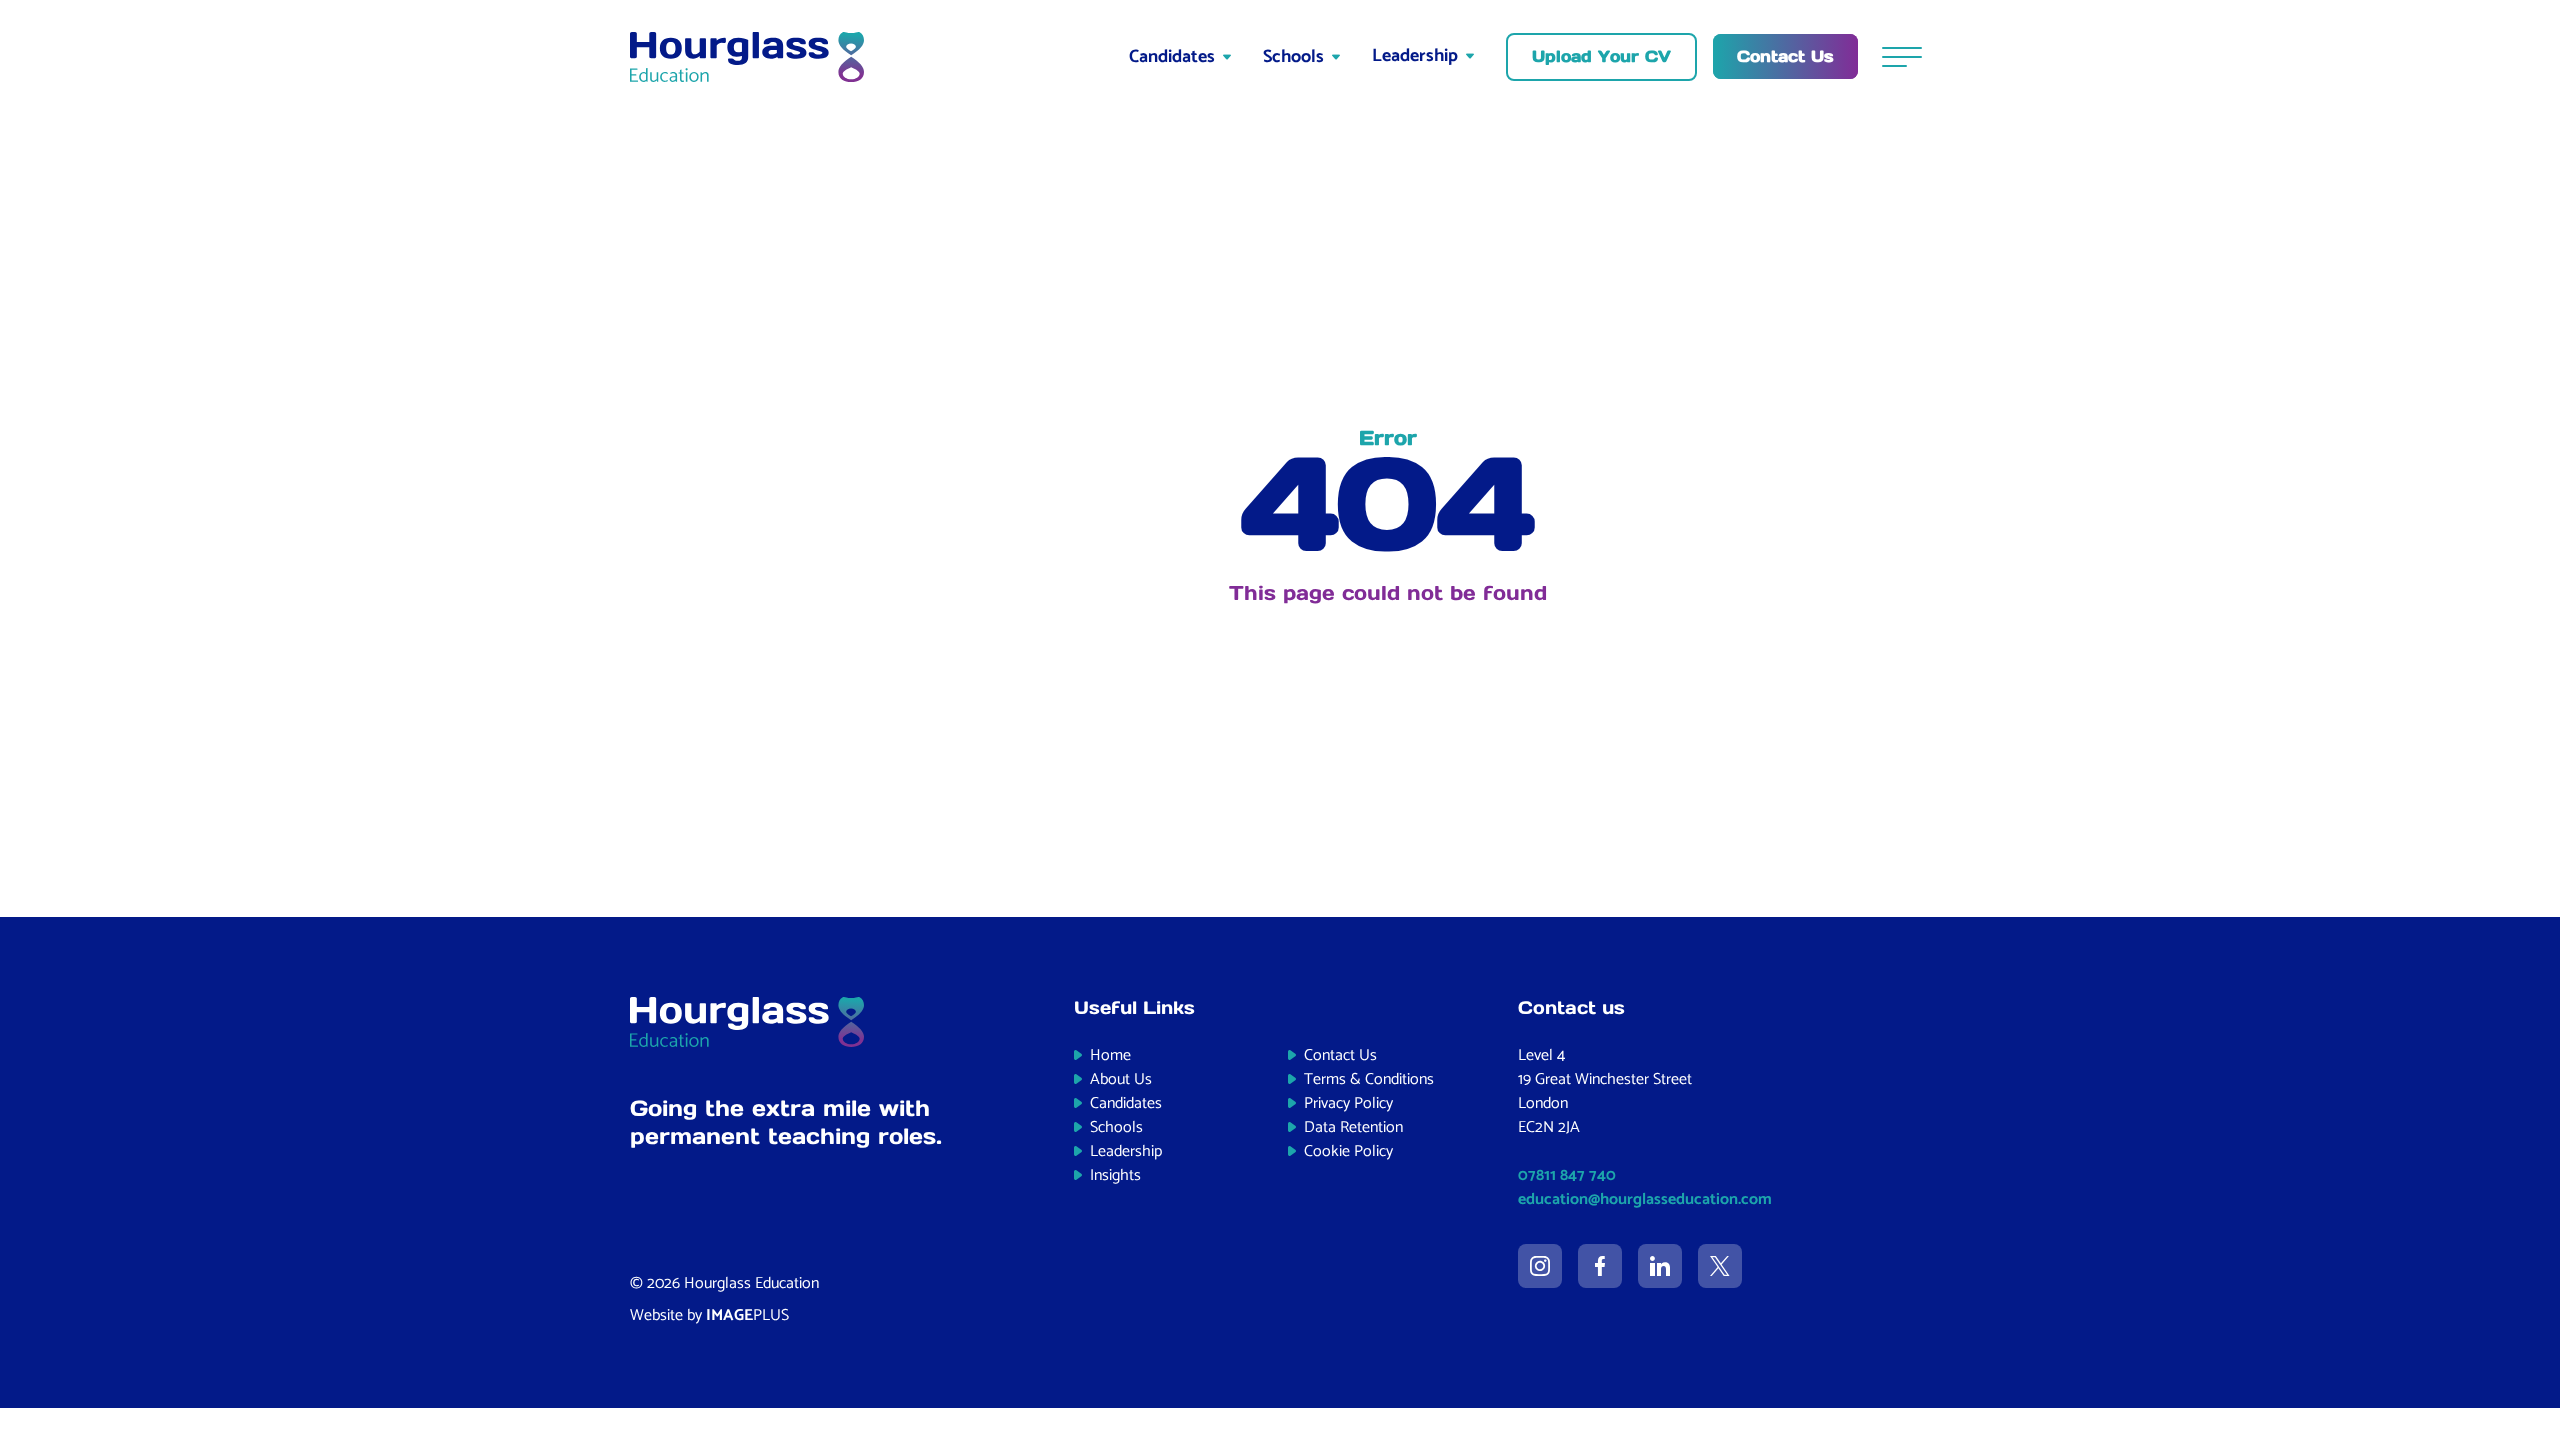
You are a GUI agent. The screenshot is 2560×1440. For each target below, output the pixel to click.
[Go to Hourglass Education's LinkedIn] (1660, 1266)
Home (1110, 1055)
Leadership (1415, 56)
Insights (1115, 1175)
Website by (709, 1315)
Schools (1293, 57)
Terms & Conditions (1369, 1079)
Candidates (1172, 57)
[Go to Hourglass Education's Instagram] (1540, 1266)
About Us (1121, 1079)
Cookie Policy (1348, 1151)
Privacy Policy (1348, 1103)
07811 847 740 (1567, 1175)
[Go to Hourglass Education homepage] (747, 57)
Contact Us (1340, 1055)
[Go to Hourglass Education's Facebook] (1600, 1266)
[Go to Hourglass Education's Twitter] (1720, 1266)
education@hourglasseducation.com (1645, 1199)
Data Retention (1353, 1127)
